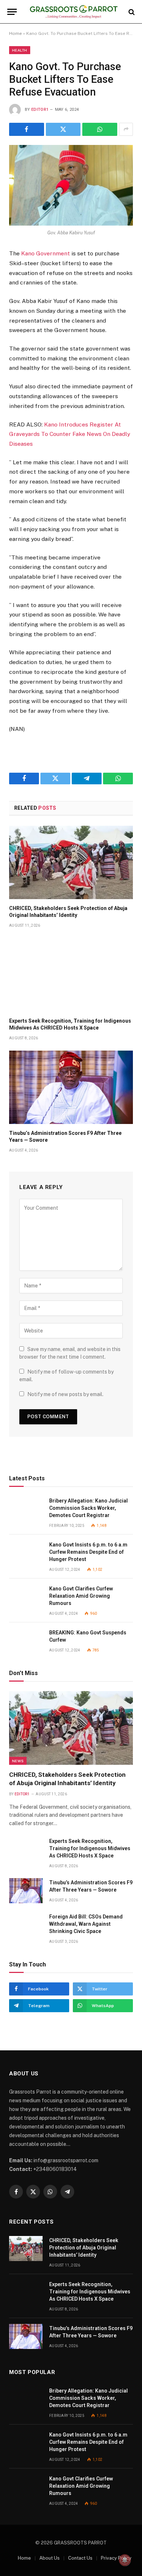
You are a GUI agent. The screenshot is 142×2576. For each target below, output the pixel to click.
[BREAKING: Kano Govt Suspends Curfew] (26, 1641)
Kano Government (46, 253)
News (18, 1761)
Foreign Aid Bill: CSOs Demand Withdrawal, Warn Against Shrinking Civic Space (86, 1924)
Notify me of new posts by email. (65, 1394)
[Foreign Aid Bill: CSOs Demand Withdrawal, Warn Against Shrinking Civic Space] (26, 1925)
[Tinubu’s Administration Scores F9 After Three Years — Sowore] (71, 1087)
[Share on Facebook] (27, 129)
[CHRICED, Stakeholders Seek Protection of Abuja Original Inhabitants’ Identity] (71, 862)
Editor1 (40, 110)
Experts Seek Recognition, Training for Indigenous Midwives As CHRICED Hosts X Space (90, 1848)
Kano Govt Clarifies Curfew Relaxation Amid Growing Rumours (81, 1596)
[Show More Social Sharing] (126, 129)
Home (15, 33)
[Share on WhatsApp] (100, 129)
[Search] (131, 12)
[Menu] (12, 12)
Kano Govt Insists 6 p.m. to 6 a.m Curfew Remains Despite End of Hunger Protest (88, 1552)
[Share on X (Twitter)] (63, 129)
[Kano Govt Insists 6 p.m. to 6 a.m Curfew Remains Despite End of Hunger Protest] (26, 1553)
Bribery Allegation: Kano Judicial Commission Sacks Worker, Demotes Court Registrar (88, 1508)
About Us (50, 2558)
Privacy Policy (116, 2558)
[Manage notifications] (125, 2560)
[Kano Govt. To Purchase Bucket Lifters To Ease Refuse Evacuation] (71, 185)
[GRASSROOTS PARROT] (74, 12)
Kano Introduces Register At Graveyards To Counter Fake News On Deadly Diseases (70, 434)
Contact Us (80, 2558)
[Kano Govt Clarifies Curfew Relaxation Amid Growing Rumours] (26, 1597)
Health (20, 50)
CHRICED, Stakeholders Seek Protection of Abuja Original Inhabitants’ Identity (84, 2248)
